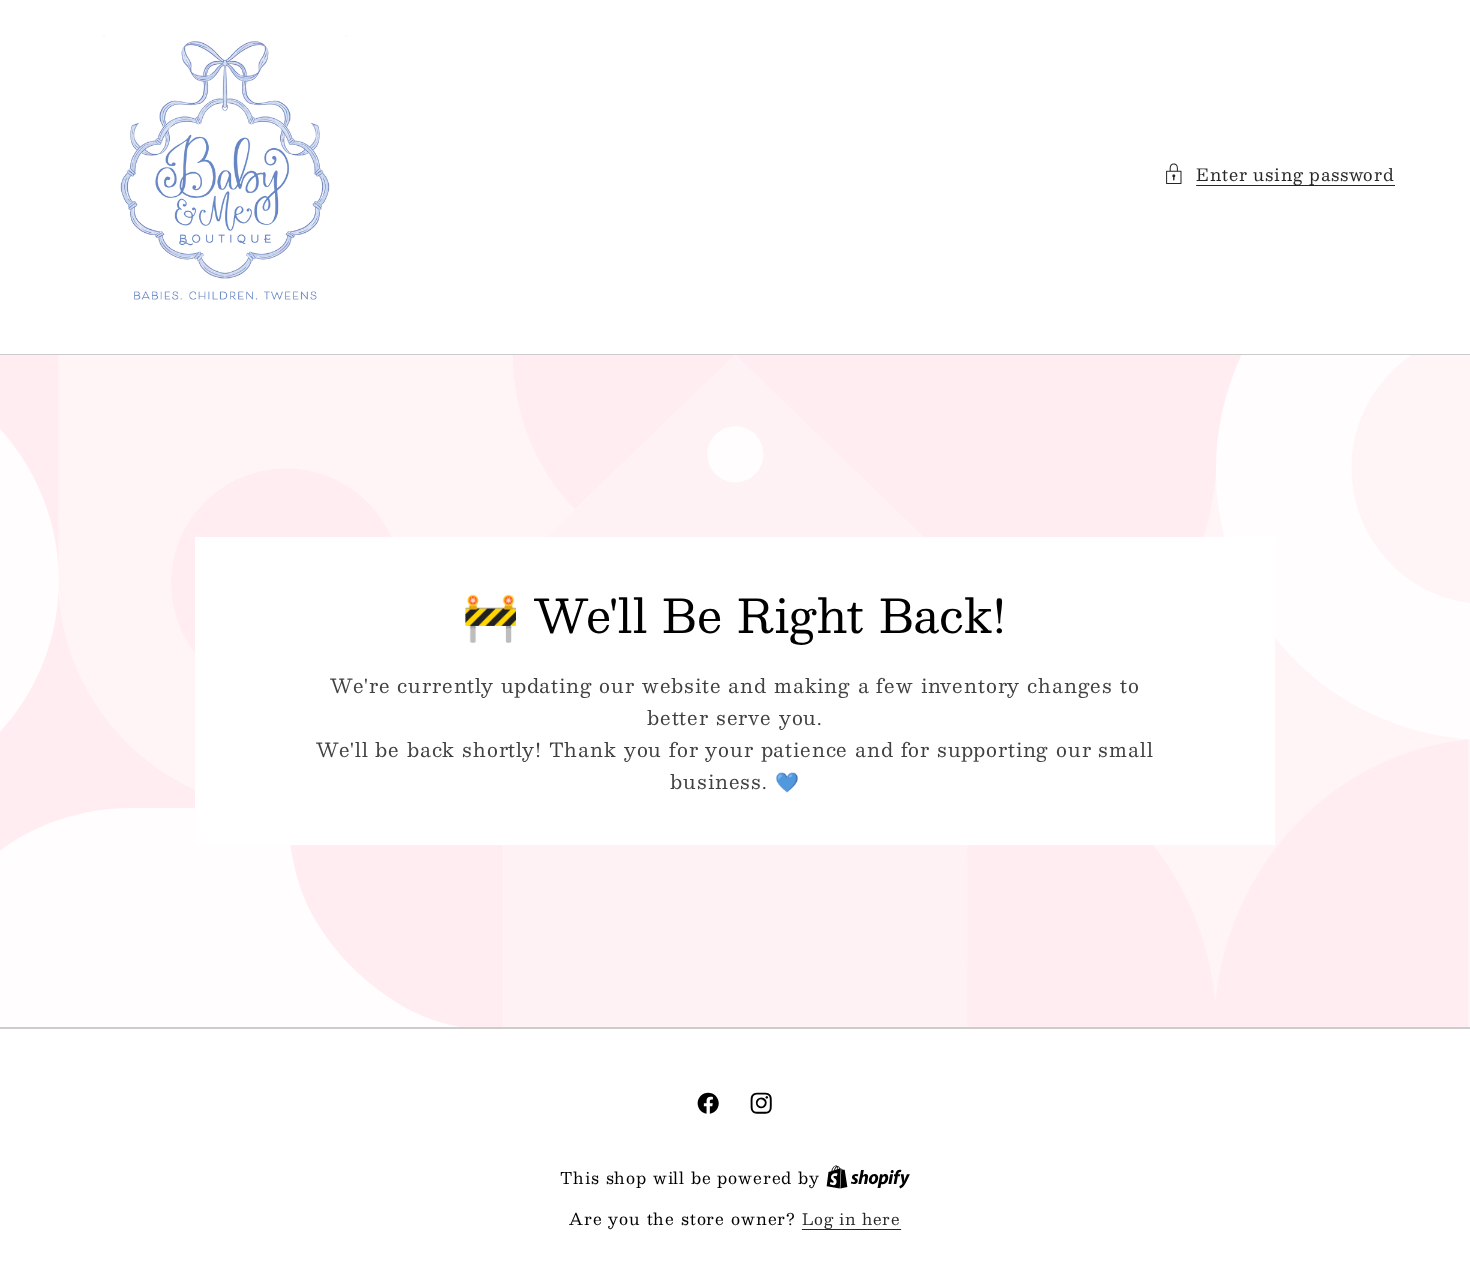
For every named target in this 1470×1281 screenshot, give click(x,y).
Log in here (851, 1219)
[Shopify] (868, 1177)
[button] (1279, 174)
